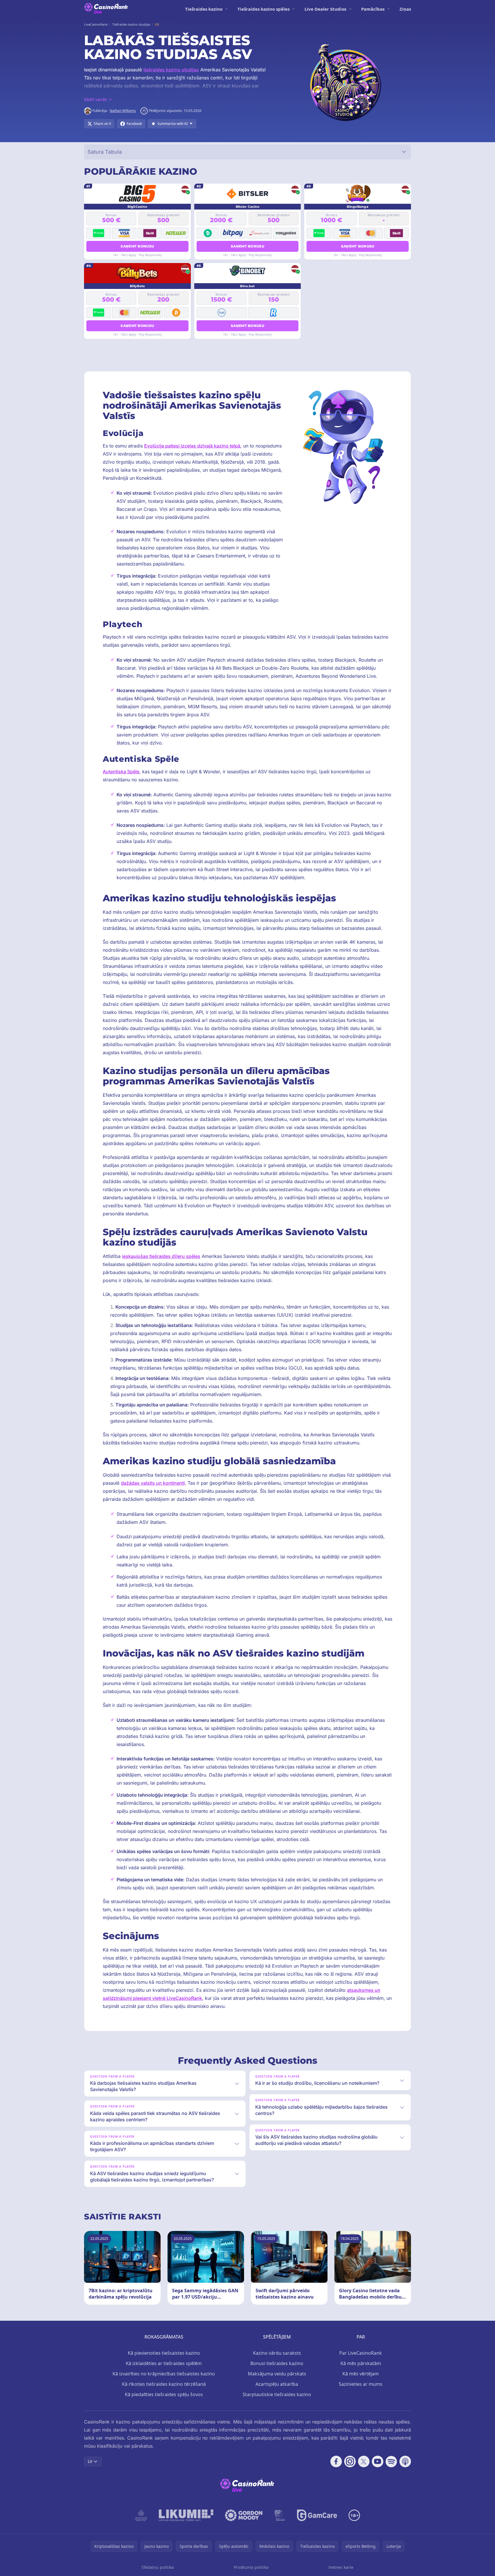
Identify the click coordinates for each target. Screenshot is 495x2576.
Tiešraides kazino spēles (263, 9)
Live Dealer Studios (325, 9)
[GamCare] (317, 2515)
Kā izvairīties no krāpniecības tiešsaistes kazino (164, 2374)
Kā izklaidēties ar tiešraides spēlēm (164, 2363)
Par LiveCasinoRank (361, 2353)
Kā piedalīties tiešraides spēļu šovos (164, 2394)
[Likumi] (186, 2515)
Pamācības (373, 9)
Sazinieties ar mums (361, 2384)
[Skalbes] (280, 2515)
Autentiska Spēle (121, 772)
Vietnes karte (341, 2567)
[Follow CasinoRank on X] (364, 2461)
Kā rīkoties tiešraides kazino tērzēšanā (164, 2384)
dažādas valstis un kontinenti (153, 1483)
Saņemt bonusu (137, 246)
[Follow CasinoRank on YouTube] (378, 2461)
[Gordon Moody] (244, 2515)
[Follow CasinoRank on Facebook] (336, 2461)
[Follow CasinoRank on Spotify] (391, 2461)
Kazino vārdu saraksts (277, 2353)
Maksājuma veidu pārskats (277, 2374)
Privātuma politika (251, 2567)
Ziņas (405, 9)
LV (90, 2461)
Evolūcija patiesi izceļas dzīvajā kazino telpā (192, 446)
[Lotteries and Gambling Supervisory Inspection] (141, 2515)
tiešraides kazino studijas (171, 70)
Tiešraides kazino (204, 9)
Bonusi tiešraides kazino (277, 2363)
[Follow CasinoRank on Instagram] (350, 2461)
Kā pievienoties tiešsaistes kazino (164, 2353)
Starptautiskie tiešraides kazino (277, 2394)
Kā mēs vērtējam (361, 2374)
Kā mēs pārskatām (361, 2363)
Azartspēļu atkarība (277, 2384)
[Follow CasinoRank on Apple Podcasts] (405, 2461)
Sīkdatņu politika (158, 2567)
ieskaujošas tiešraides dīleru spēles (161, 1256)
